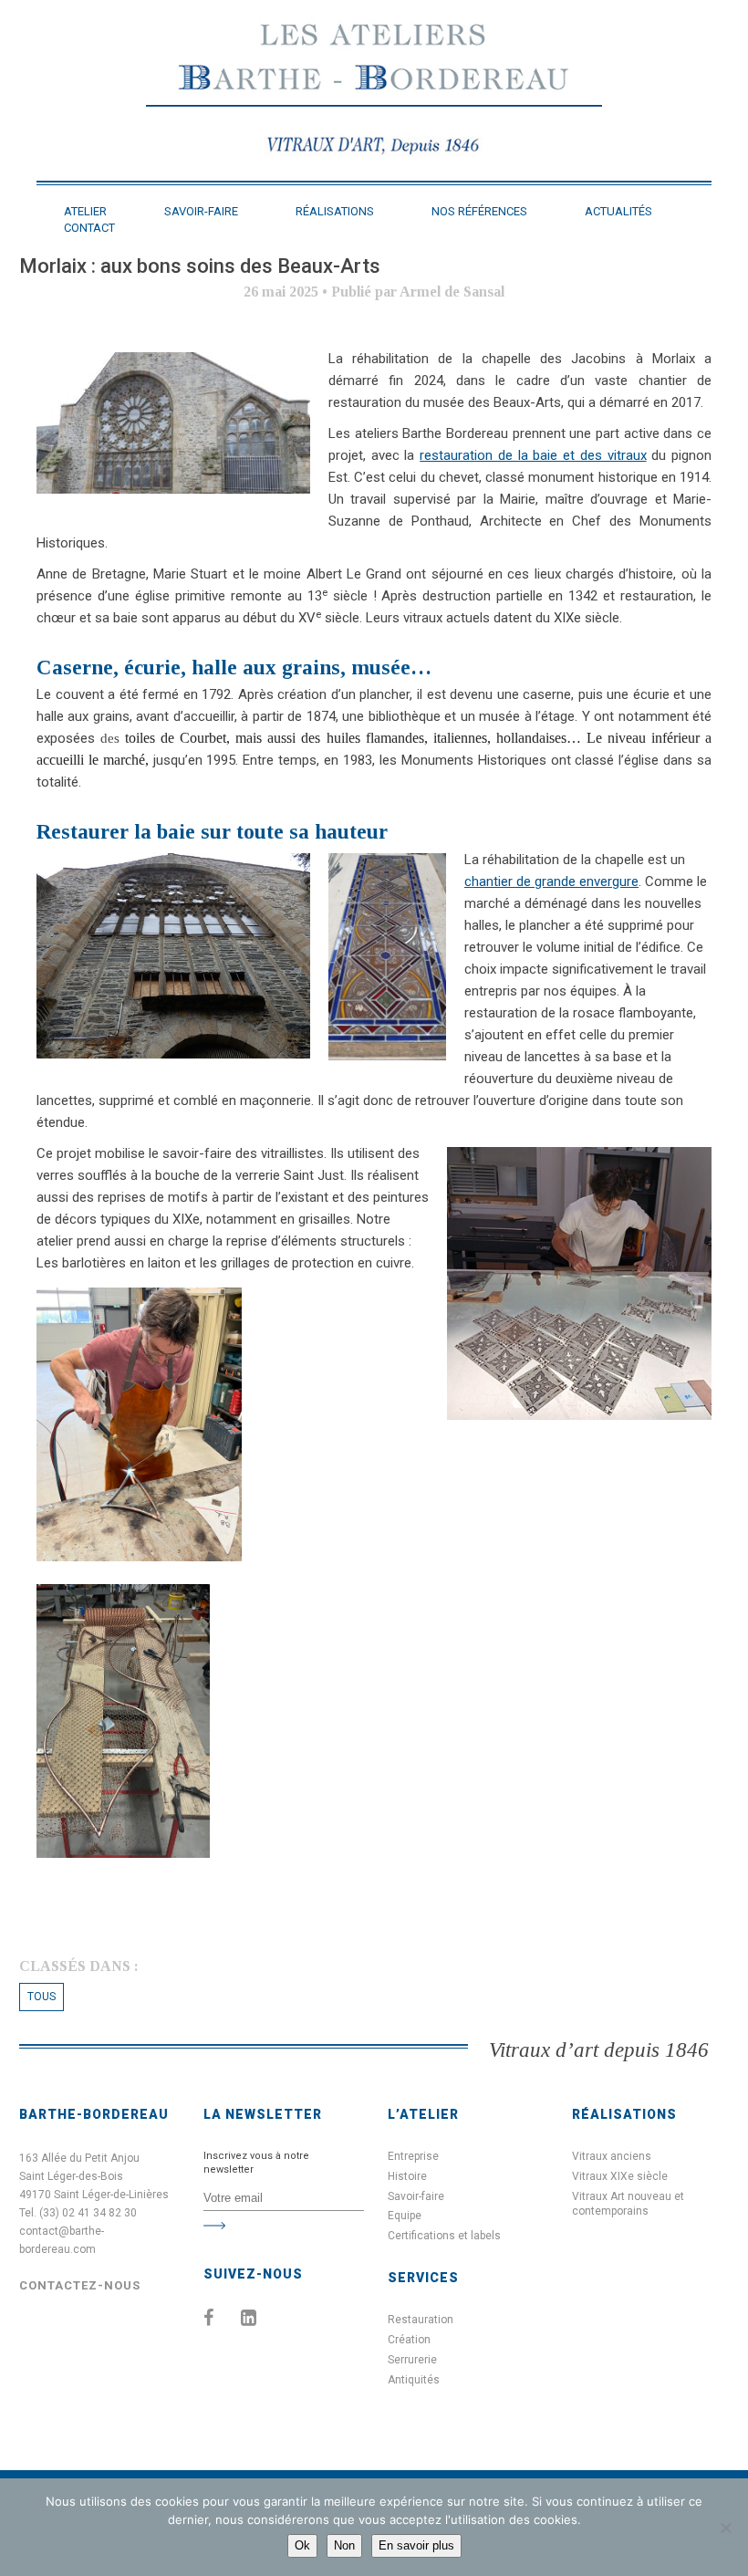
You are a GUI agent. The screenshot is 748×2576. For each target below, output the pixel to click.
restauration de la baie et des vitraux (533, 455)
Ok (302, 2545)
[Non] (725, 2528)
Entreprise (413, 2156)
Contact (89, 228)
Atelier (85, 211)
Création (409, 2340)
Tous (42, 1997)
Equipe (405, 2216)
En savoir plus (416, 2545)
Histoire (407, 2176)
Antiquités (414, 2380)
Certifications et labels (444, 2236)
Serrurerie (412, 2360)
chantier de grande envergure (551, 881)
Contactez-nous (80, 2285)
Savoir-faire (201, 211)
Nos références (479, 211)
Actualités (618, 211)
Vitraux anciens (612, 2156)
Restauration (421, 2320)
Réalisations (335, 211)
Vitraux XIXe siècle (620, 2176)
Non (344, 2545)
